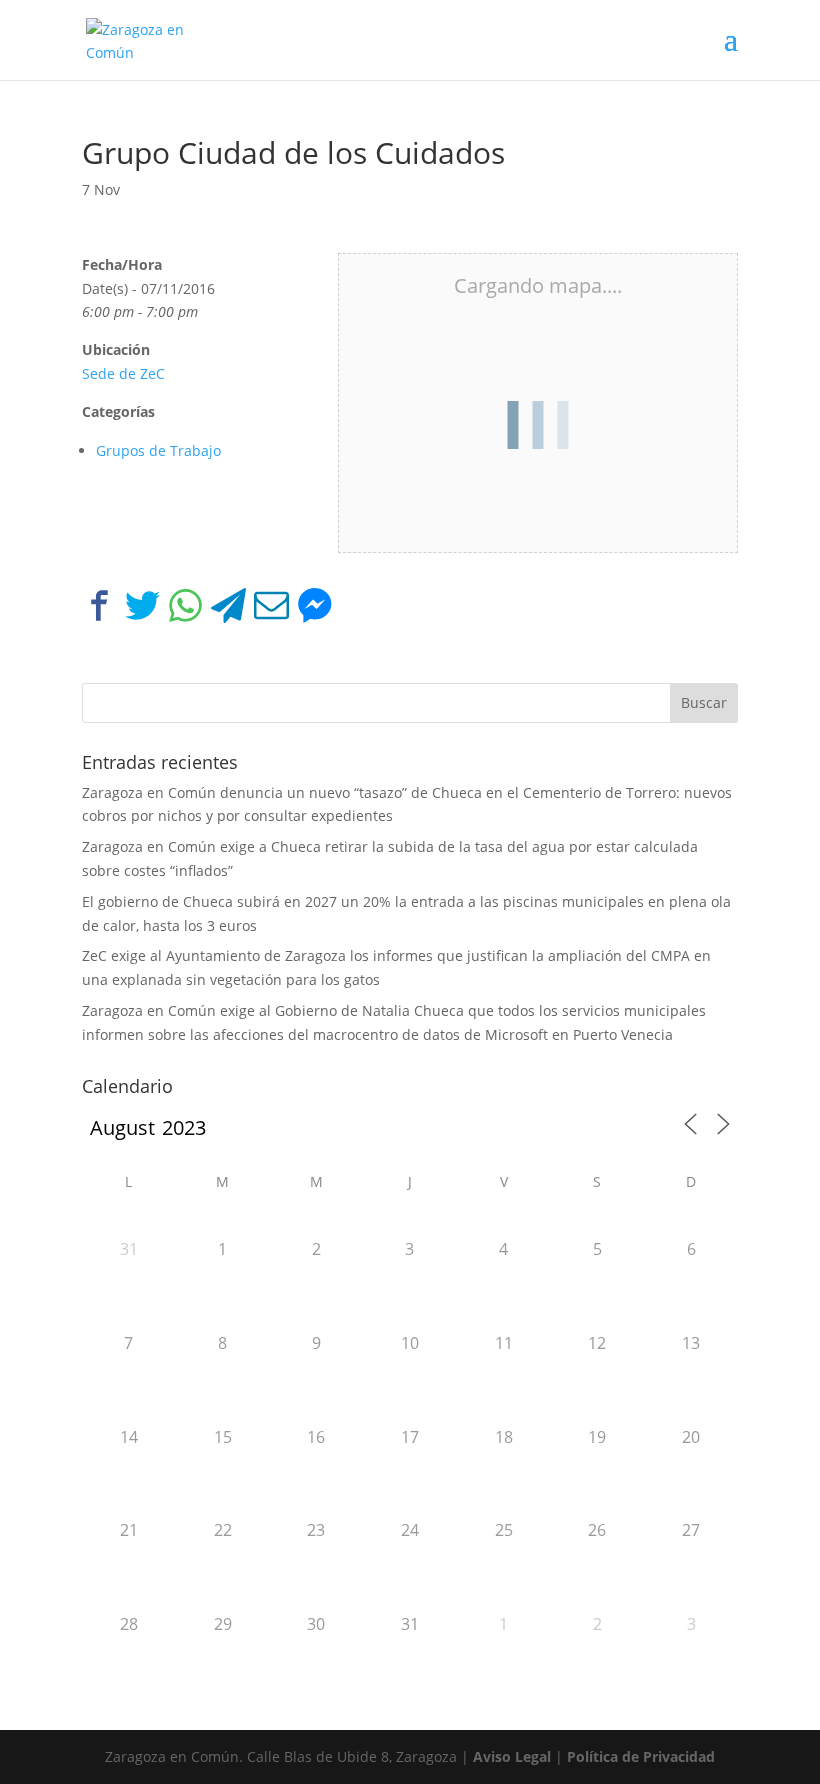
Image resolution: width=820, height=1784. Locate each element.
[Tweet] (142, 609)
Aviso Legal (512, 1756)
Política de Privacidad (641, 1756)
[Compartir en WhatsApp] (185, 609)
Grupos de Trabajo (158, 450)
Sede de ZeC (123, 373)
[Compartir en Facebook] (99, 609)
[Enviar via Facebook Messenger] (314, 609)
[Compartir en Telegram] (228, 609)
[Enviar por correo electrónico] (271, 609)
